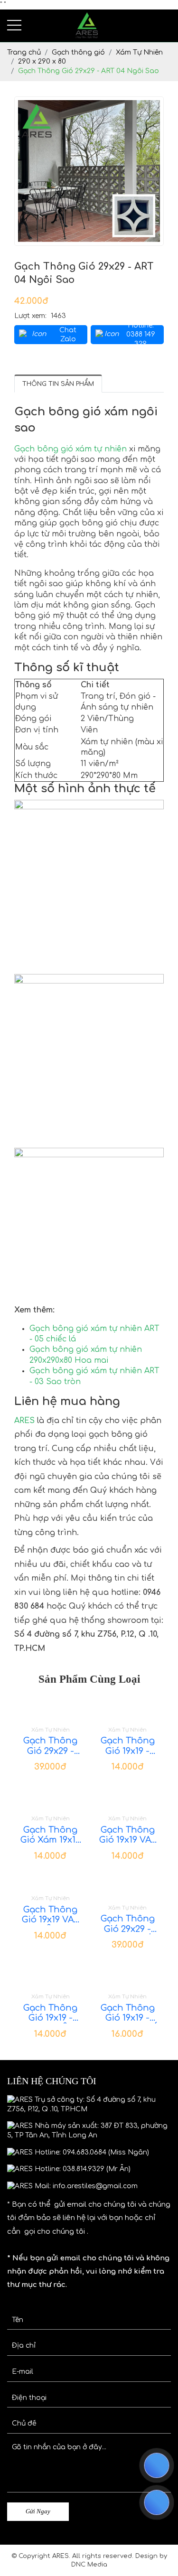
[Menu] (14, 25)
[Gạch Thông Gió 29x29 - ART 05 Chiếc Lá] (128, 1886)
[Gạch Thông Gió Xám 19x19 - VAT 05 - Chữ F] (51, 1797)
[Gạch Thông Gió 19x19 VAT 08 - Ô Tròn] (51, 1881)
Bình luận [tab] (126, 383)
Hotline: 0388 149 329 (141, 335)
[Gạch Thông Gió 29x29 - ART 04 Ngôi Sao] (89, 171)
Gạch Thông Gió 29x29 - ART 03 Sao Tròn (50, 1746)
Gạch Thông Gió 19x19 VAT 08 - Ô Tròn (50, 1915)
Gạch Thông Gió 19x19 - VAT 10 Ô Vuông (50, 2013)
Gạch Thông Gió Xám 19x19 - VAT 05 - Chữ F (50, 1835)
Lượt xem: (30, 316)
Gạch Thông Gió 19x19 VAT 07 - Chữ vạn (128, 1835)
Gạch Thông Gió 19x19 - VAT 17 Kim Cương (128, 1746)
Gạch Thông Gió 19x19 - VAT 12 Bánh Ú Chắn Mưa (128, 2013)
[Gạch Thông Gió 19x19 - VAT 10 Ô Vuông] (51, 1975)
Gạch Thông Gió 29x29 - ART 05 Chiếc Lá (127, 1924)
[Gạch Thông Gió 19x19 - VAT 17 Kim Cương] (128, 1708)
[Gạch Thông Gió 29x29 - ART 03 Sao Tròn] (51, 1708)
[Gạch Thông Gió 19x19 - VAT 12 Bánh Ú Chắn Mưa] (128, 1975)
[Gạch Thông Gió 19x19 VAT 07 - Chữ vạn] (128, 1797)
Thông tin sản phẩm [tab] (58, 384)
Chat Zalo (68, 335)
